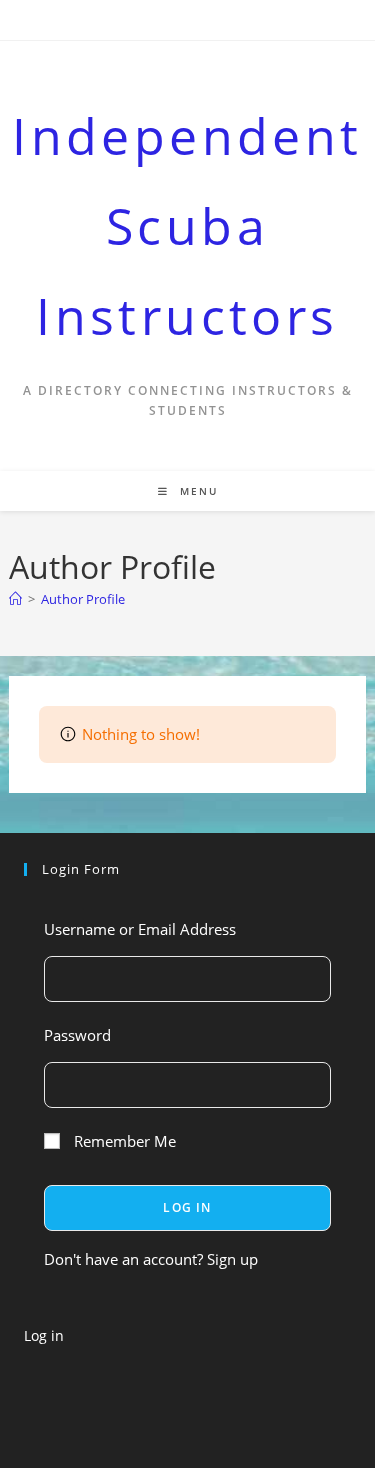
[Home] (15, 599)
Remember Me (123, 1141)
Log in (44, 1335)
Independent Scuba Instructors (187, 226)
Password (77, 1035)
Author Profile (83, 599)
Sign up (232, 1259)
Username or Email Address (140, 929)
